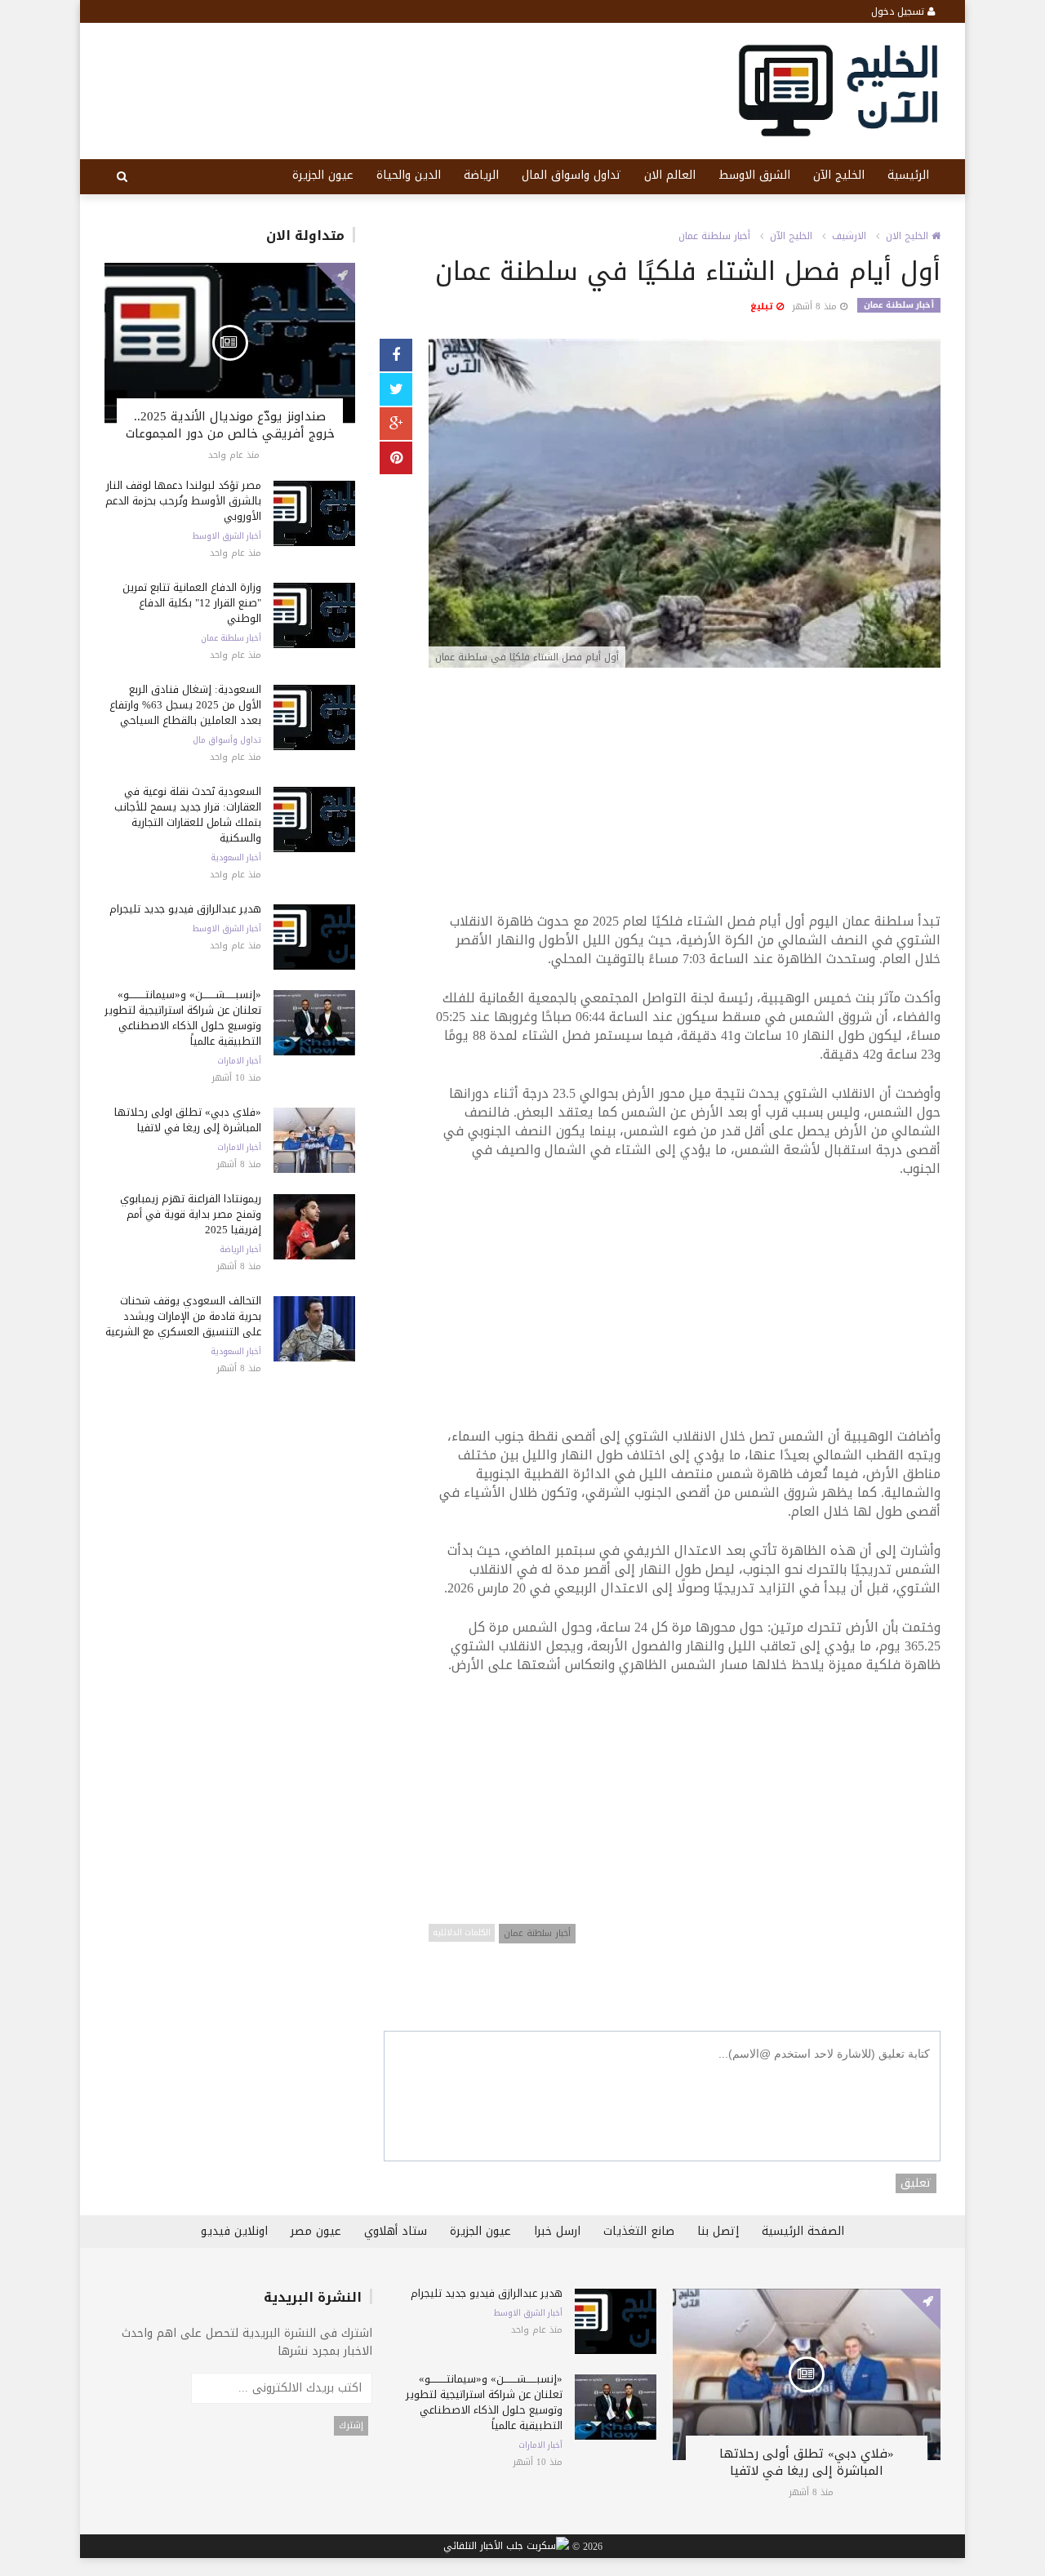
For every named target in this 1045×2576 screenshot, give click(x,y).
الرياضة (481, 175)
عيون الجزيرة (323, 175)
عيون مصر (316, 2231)
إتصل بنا (718, 2231)
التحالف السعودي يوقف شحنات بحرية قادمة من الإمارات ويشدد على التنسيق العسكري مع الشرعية (183, 1316)
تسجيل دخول (899, 11)
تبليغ (763, 306)
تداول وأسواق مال (227, 740)
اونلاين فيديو (234, 2231)
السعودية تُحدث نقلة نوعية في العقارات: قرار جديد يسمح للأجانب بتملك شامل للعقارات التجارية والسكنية (188, 815)
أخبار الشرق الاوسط (227, 536)
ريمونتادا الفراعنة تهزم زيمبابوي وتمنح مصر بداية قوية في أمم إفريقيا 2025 (191, 1214)
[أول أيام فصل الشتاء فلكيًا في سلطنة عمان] (685, 505)
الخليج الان (909, 236)
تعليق (916, 2183)
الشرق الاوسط (754, 175)
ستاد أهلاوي (396, 2231)
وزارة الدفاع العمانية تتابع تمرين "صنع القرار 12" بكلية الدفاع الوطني (192, 603)
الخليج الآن (839, 175)
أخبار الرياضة (240, 1250)
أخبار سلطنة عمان (231, 638)
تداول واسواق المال (571, 175)
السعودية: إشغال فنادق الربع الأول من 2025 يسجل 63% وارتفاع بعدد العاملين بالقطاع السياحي (185, 705)
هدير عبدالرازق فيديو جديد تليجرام (185, 909)
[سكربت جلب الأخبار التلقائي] (506, 2547)
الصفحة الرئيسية (803, 2231)
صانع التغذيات (639, 2231)
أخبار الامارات (239, 1061)
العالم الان (670, 175)
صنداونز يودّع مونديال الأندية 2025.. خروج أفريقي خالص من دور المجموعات (230, 425)
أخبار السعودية (236, 858)
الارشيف (849, 236)
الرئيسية (908, 175)
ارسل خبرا (557, 2231)
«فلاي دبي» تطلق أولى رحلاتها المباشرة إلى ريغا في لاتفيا (188, 1120)
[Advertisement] (685, 798)
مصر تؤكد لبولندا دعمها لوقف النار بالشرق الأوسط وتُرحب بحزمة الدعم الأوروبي (183, 501)
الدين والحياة (409, 175)
